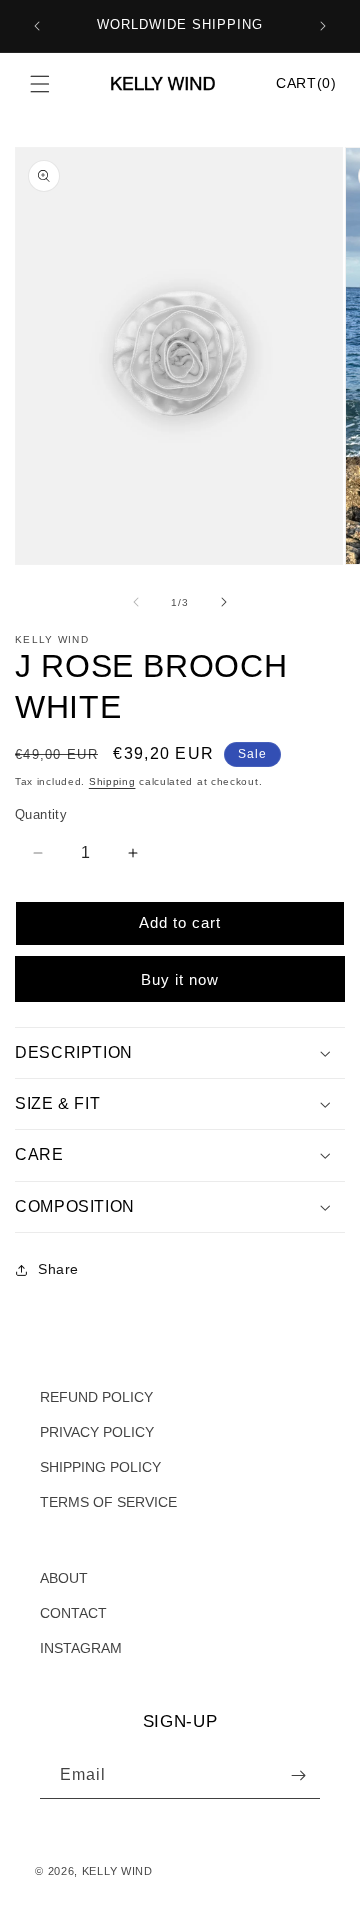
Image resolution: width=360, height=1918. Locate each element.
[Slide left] (136, 602)
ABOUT (64, 1578)
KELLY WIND (117, 1871)
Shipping (112, 781)
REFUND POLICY (96, 1397)
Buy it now (180, 979)
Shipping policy (184, 1895)
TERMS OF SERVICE (108, 1502)
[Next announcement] (323, 26)
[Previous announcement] (37, 26)
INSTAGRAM (81, 1648)
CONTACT (73, 1613)
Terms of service (88, 1895)
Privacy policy (291, 1871)
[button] (40, 84)
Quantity (41, 814)
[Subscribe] (298, 1775)
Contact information (286, 1895)
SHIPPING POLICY (100, 1467)
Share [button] (58, 1269)
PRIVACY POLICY (97, 1432)
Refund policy (205, 1871)
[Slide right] (224, 602)
